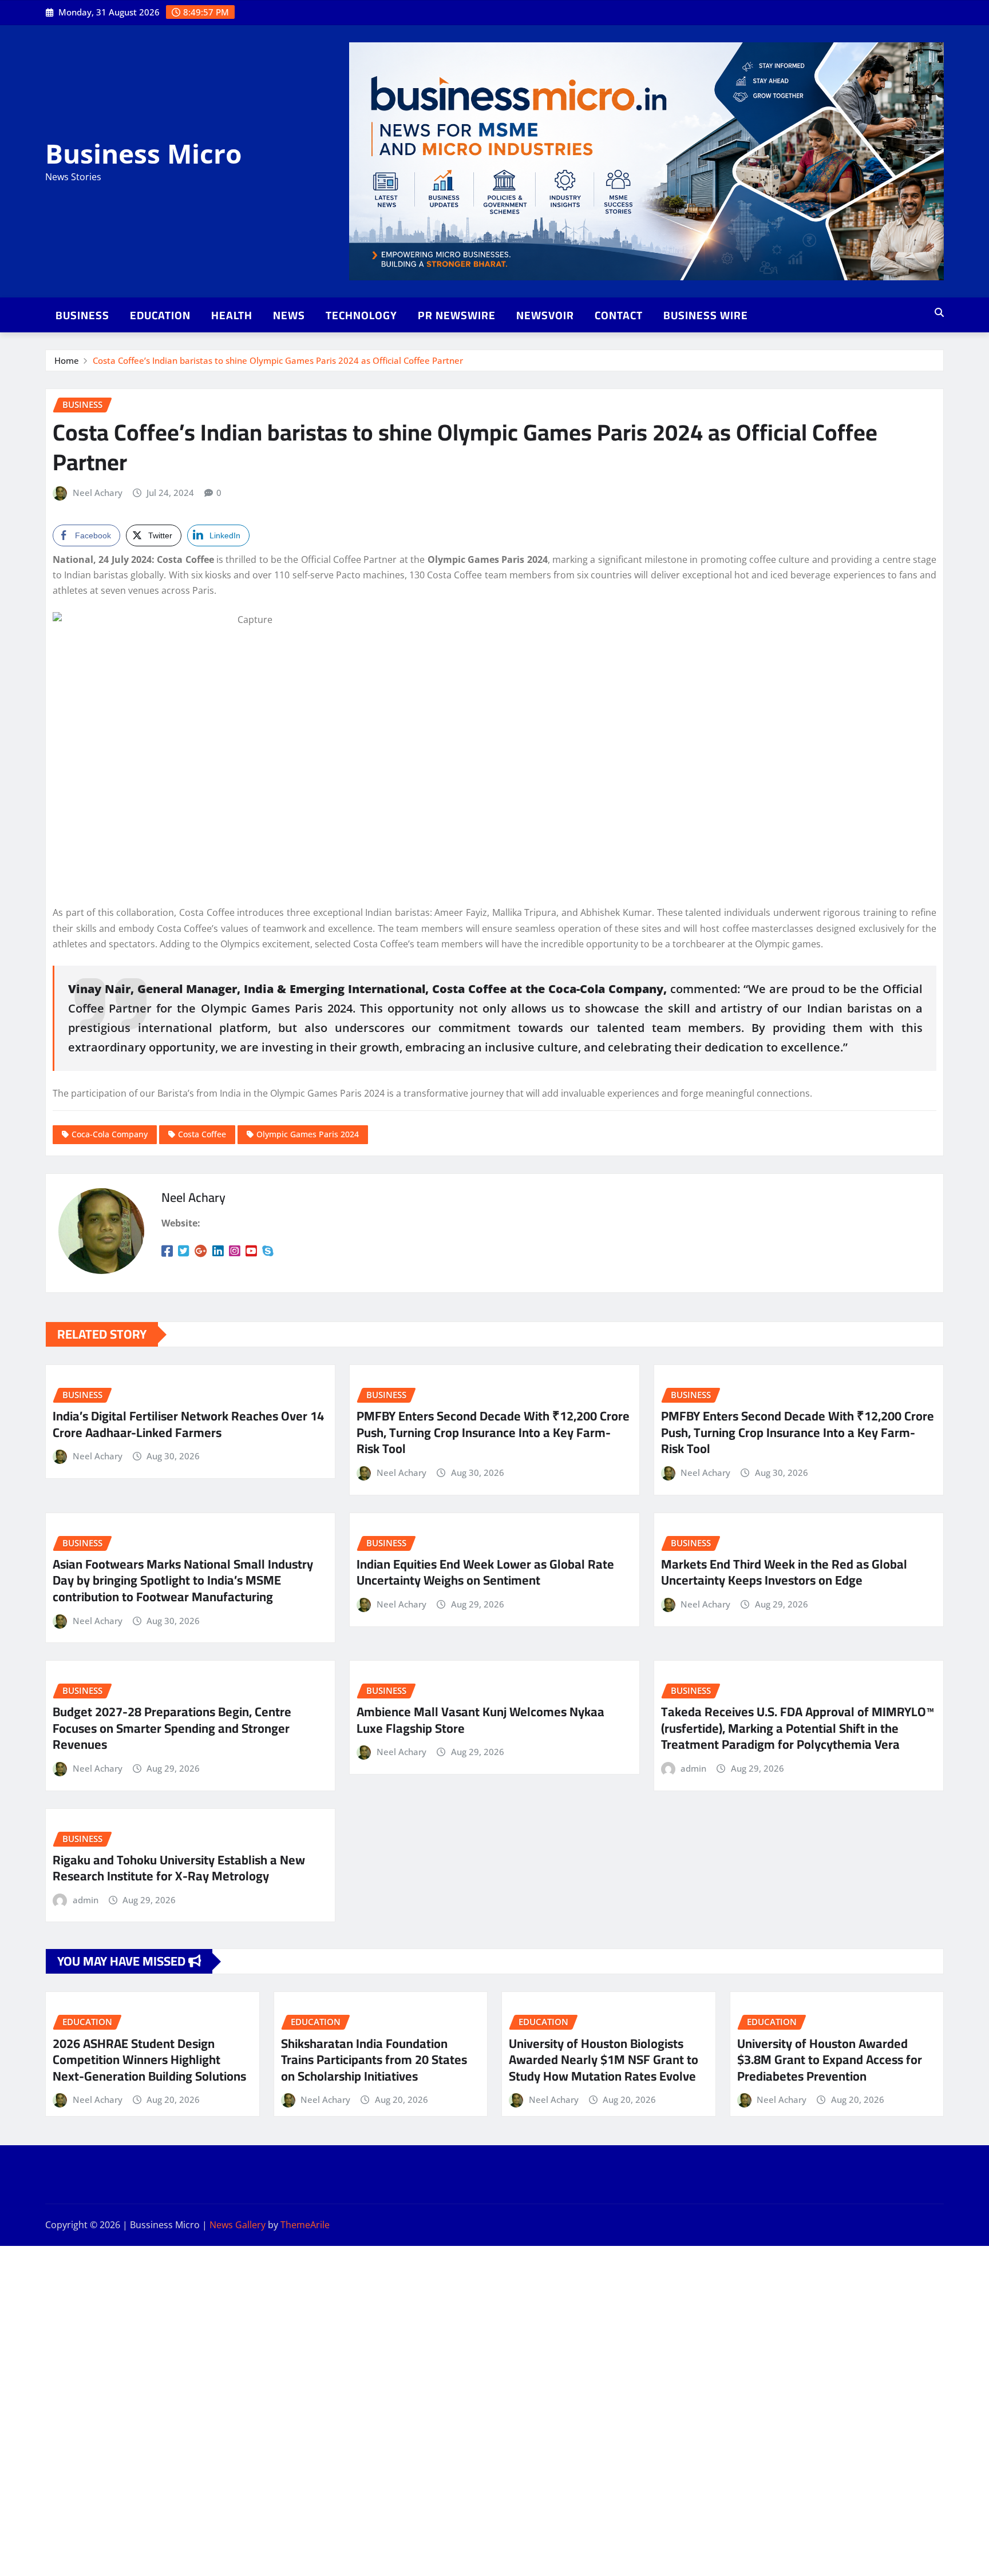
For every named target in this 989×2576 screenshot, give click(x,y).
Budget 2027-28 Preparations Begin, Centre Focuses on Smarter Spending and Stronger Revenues (172, 1728)
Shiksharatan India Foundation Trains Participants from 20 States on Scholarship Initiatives (374, 2060)
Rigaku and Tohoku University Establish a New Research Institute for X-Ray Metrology (179, 1868)
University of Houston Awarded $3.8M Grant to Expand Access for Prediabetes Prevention (830, 2060)
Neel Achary (98, 493)
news (289, 315)
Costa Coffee (202, 1134)
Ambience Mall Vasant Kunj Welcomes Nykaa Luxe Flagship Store (480, 1720)
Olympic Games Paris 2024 (308, 1134)
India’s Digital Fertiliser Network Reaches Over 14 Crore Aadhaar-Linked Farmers (188, 1424)
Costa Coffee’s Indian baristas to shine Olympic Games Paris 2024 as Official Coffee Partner (278, 360)
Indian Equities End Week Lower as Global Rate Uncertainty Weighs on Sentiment (485, 1572)
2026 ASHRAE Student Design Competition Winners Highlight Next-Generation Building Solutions (149, 2060)
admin (693, 1768)
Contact (619, 315)
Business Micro (143, 153)
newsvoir (545, 315)
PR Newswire (457, 315)
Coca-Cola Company (110, 1134)
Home (67, 360)
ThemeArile (305, 2225)
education (160, 315)
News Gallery (238, 2225)
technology (361, 315)
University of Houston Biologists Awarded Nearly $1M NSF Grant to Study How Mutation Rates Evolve (604, 2060)
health (232, 315)
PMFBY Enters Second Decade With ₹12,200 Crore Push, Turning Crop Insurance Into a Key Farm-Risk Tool (493, 1432)
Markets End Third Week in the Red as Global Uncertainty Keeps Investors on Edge (784, 1572)
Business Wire (706, 315)
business (82, 315)
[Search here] (939, 312)
